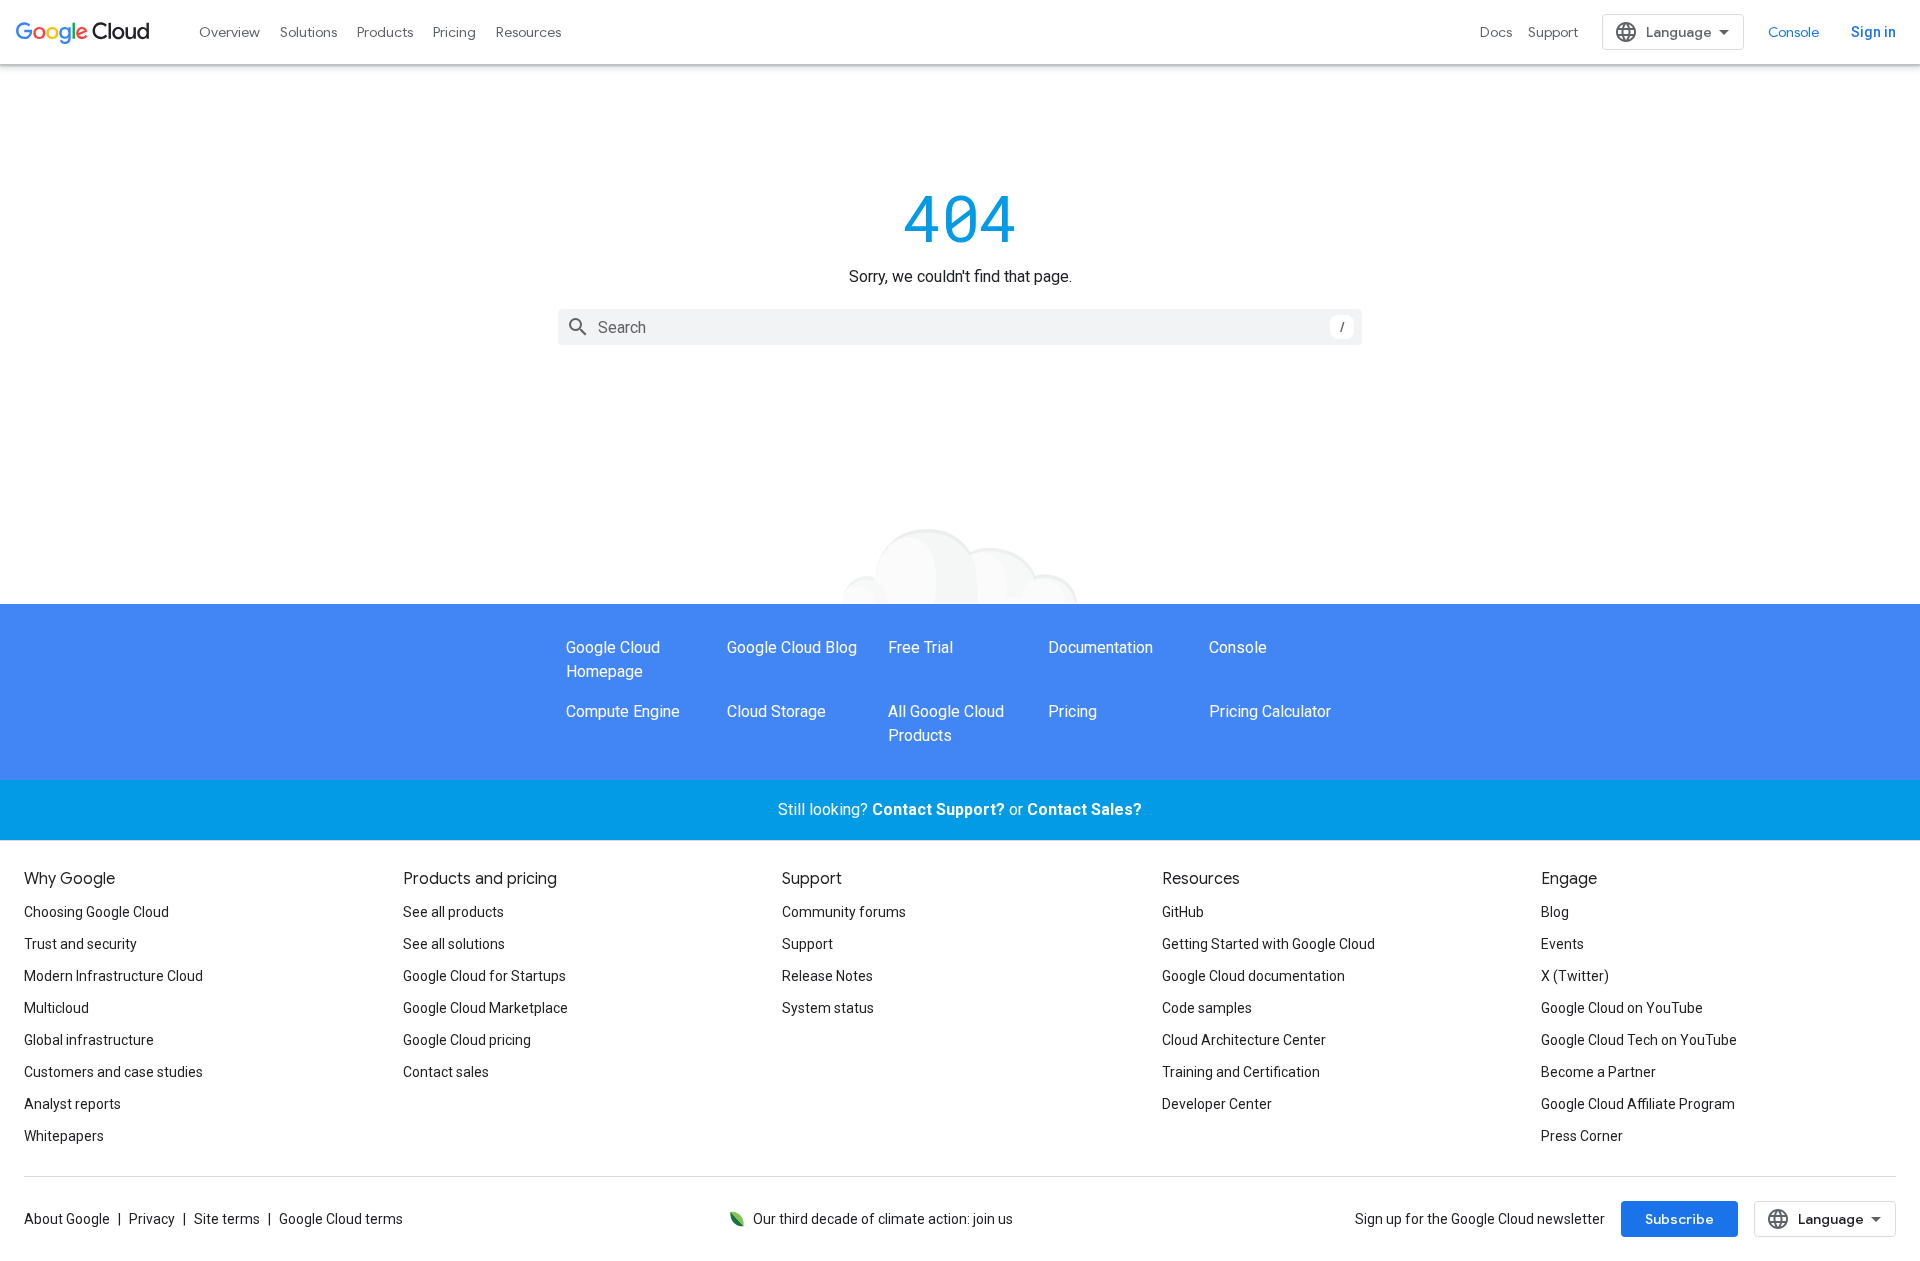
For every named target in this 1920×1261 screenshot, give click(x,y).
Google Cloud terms (341, 1219)
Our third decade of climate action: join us (883, 1219)
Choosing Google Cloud (96, 912)
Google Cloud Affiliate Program (1638, 1104)
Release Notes (827, 976)
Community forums (844, 912)
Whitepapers (64, 1136)
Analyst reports (72, 1104)
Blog (1555, 912)
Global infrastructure (89, 1040)
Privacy (152, 1219)
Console (1793, 32)
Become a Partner (1598, 1072)
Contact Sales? (1084, 809)
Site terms (227, 1219)
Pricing (454, 32)
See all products (453, 912)
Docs (1496, 32)
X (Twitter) (1575, 976)
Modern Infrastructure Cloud (113, 976)
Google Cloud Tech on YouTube (1639, 1040)
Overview (229, 32)
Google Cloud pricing (467, 1040)
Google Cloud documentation (1253, 976)
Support (1553, 32)
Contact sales (446, 1072)
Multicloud (56, 1008)
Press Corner (1582, 1136)
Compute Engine (623, 711)
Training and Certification (1241, 1072)
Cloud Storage (776, 711)
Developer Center (1217, 1104)
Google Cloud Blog (792, 647)
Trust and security (80, 944)
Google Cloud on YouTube (1622, 1008)
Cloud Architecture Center (1244, 1040)
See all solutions (454, 944)
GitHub (1183, 912)
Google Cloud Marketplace (485, 1008)
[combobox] (960, 327)
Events (1562, 944)
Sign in (1873, 32)
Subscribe (1679, 1219)
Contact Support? (938, 809)
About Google (67, 1219)
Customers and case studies (113, 1072)
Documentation (1100, 647)
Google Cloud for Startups (484, 976)
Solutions (308, 32)
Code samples (1207, 1008)
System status (828, 1008)
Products (385, 32)
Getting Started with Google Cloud (1268, 944)
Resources (528, 32)
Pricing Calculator (1270, 711)
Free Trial (920, 647)
